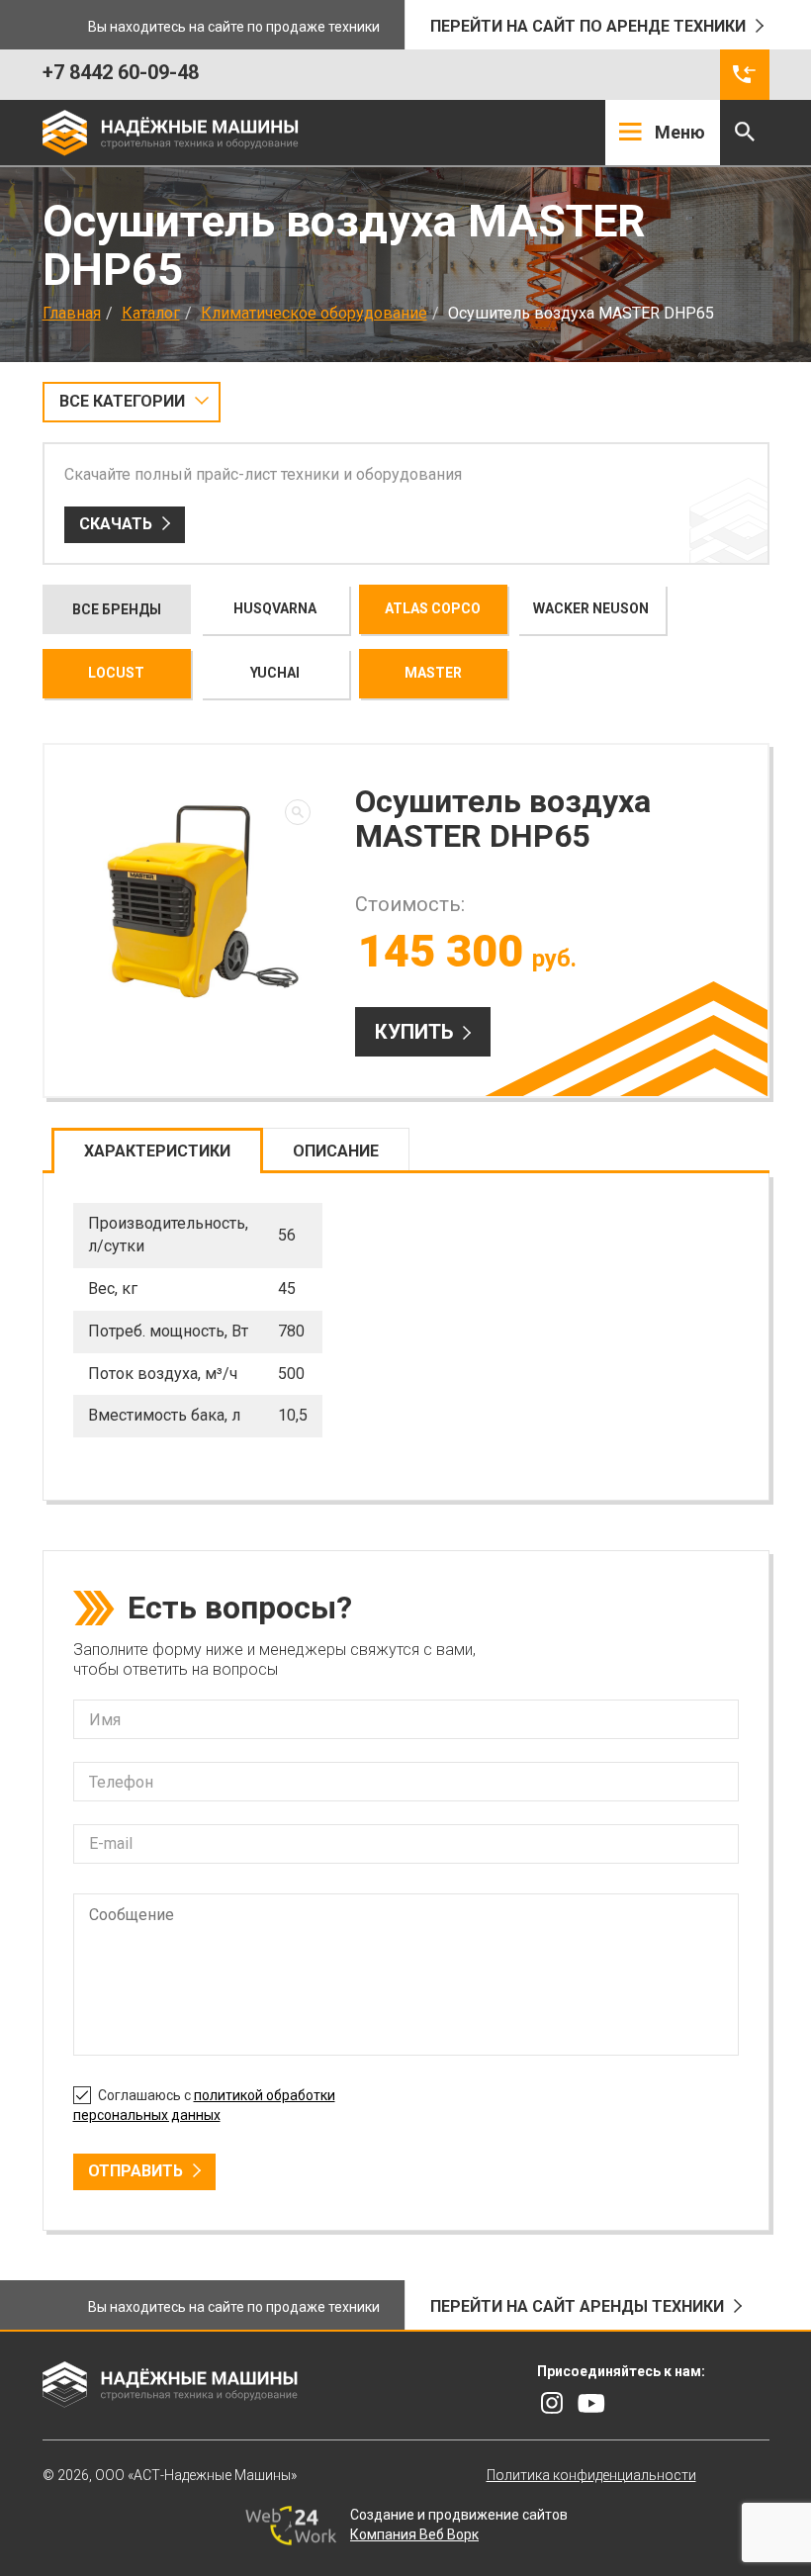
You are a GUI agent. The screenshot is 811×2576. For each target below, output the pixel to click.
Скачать (116, 524)
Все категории (122, 401)
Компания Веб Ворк (414, 2534)
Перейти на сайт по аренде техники (588, 26)
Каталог (151, 313)
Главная (72, 313)
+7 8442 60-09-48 (121, 72)
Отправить (135, 2171)
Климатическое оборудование (314, 313)
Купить (414, 1032)
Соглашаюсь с (204, 2105)
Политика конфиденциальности (591, 2475)
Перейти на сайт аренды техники (577, 2306)
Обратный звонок (745, 75)
